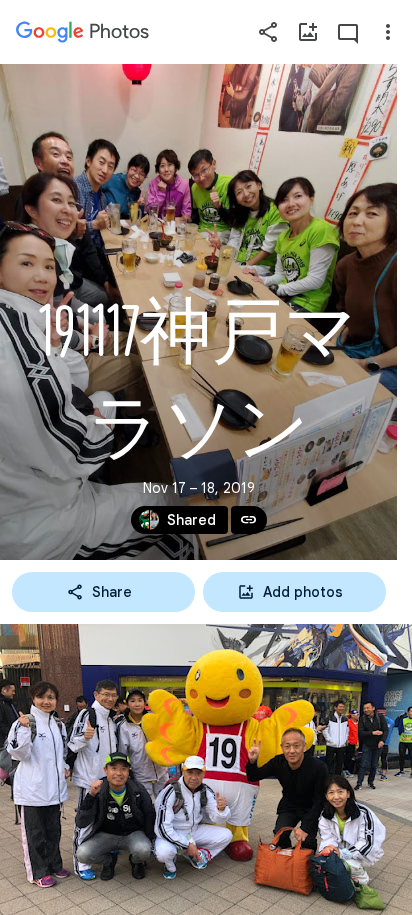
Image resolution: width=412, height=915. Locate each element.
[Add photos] (308, 32)
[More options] (388, 32)
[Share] (268, 32)
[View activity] (348, 32)
